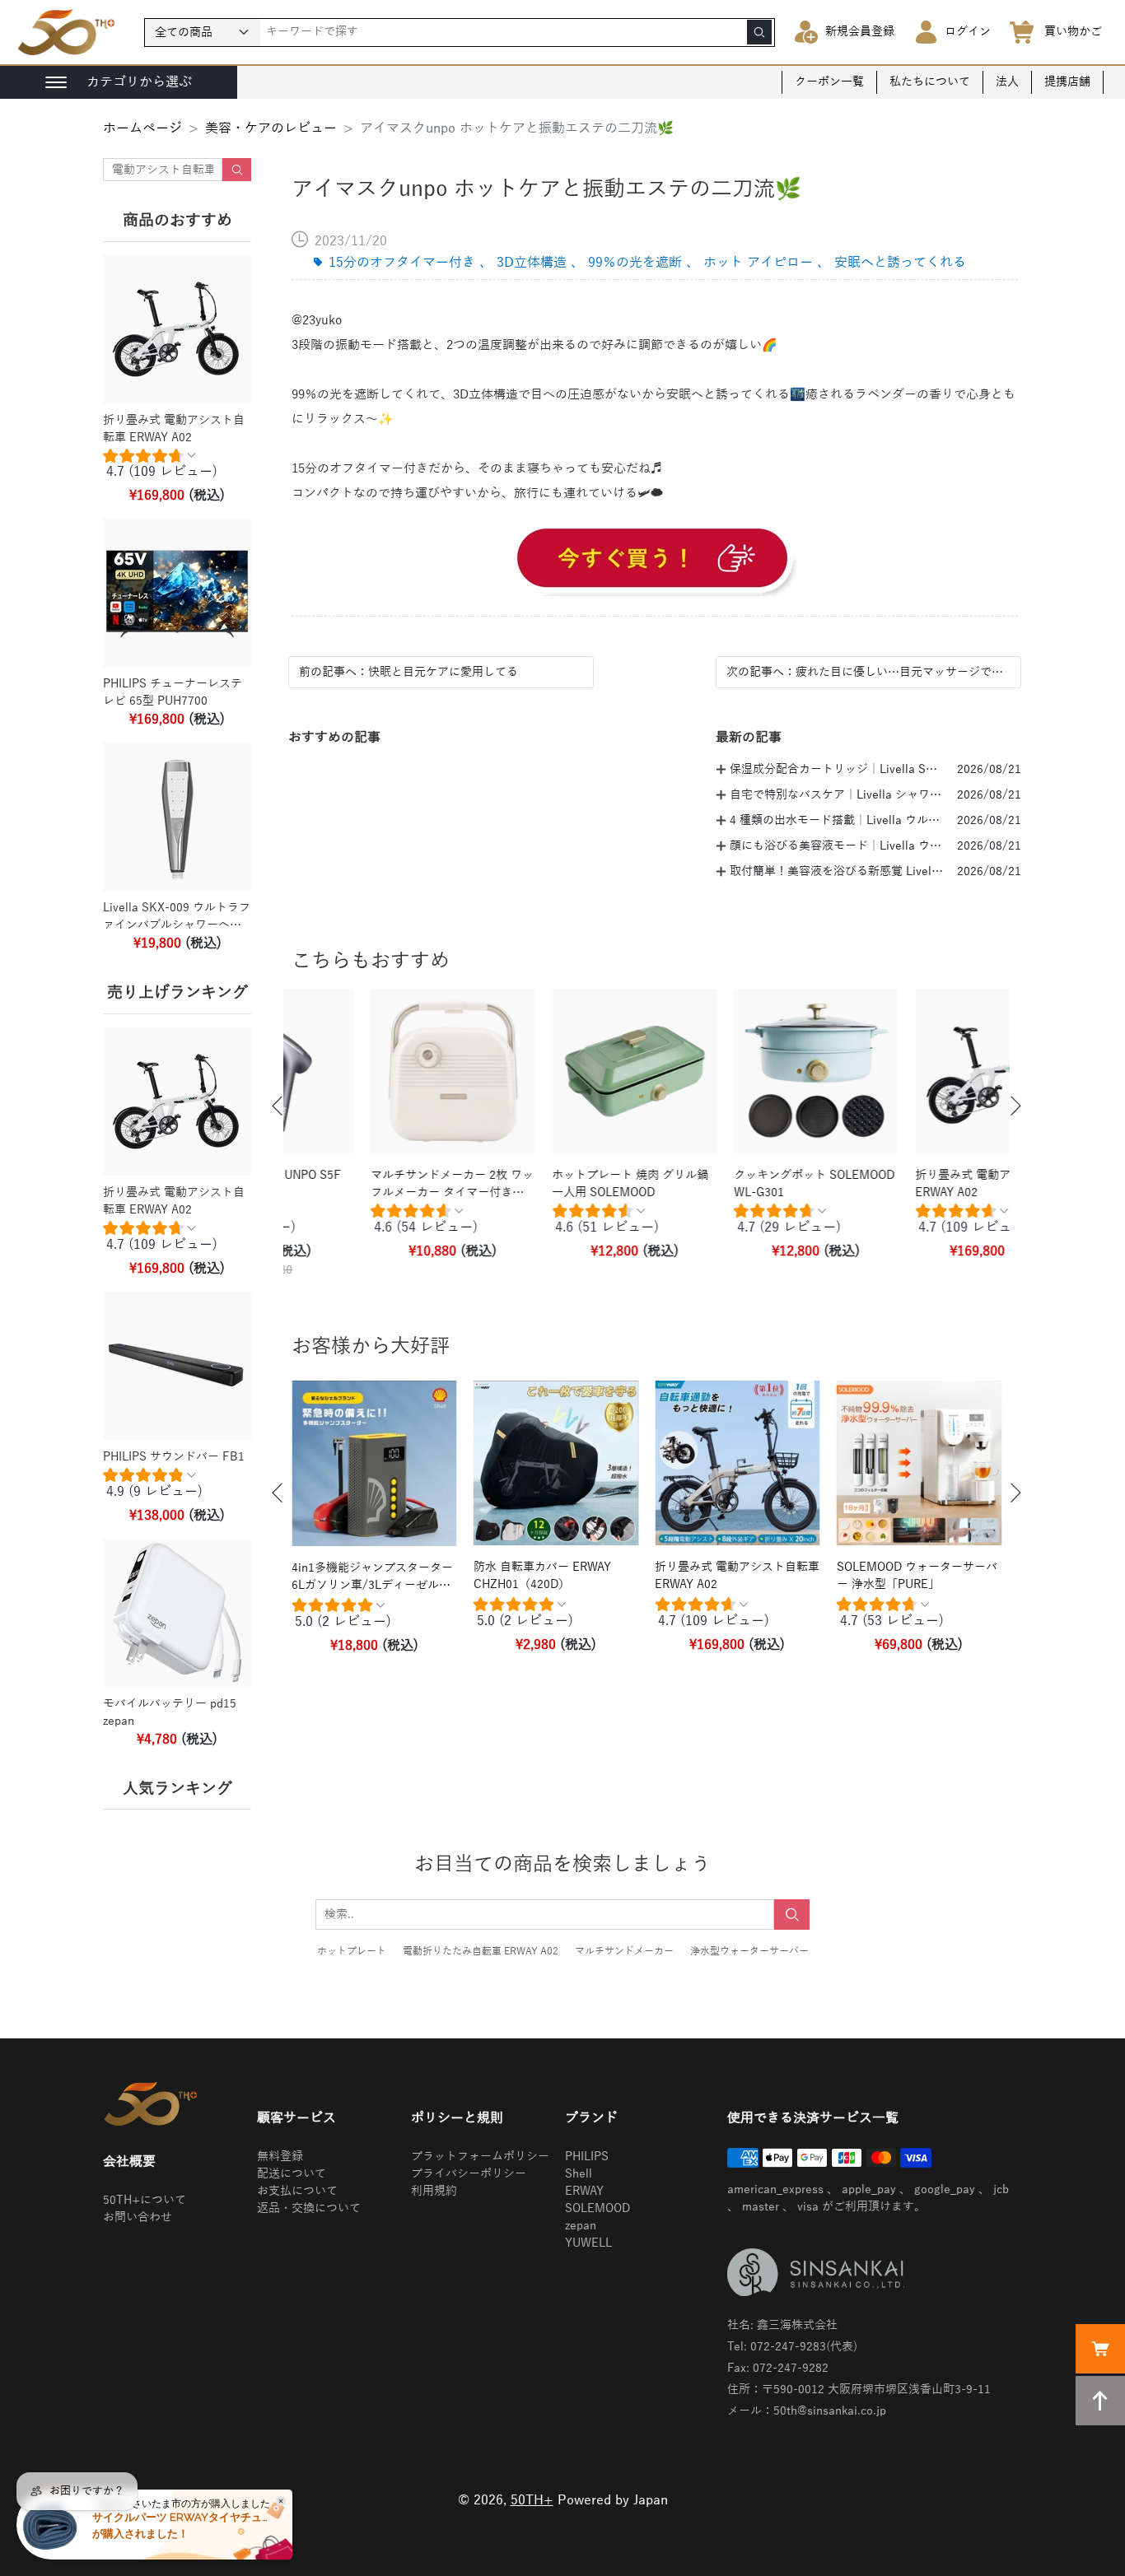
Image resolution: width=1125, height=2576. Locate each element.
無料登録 (280, 2157)
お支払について (297, 2191)
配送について (292, 2174)
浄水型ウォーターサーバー (749, 1951)
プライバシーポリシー (469, 2174)
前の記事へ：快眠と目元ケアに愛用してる (408, 672)
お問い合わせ (138, 2217)
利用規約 (434, 2191)
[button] (278, 1106)
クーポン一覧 (829, 82)
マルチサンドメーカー (624, 1951)
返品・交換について (309, 2208)
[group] (177, 468)
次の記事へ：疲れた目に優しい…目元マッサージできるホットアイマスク (868, 672)
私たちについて (930, 82)
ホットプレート (352, 1951)
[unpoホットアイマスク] (655, 561)
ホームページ (142, 128)
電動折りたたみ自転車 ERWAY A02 (481, 1951)
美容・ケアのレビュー (271, 128)
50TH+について (145, 2200)
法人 (1007, 82)
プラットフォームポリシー (480, 2157)
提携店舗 (1067, 82)
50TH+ (532, 2500)
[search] (759, 32)
